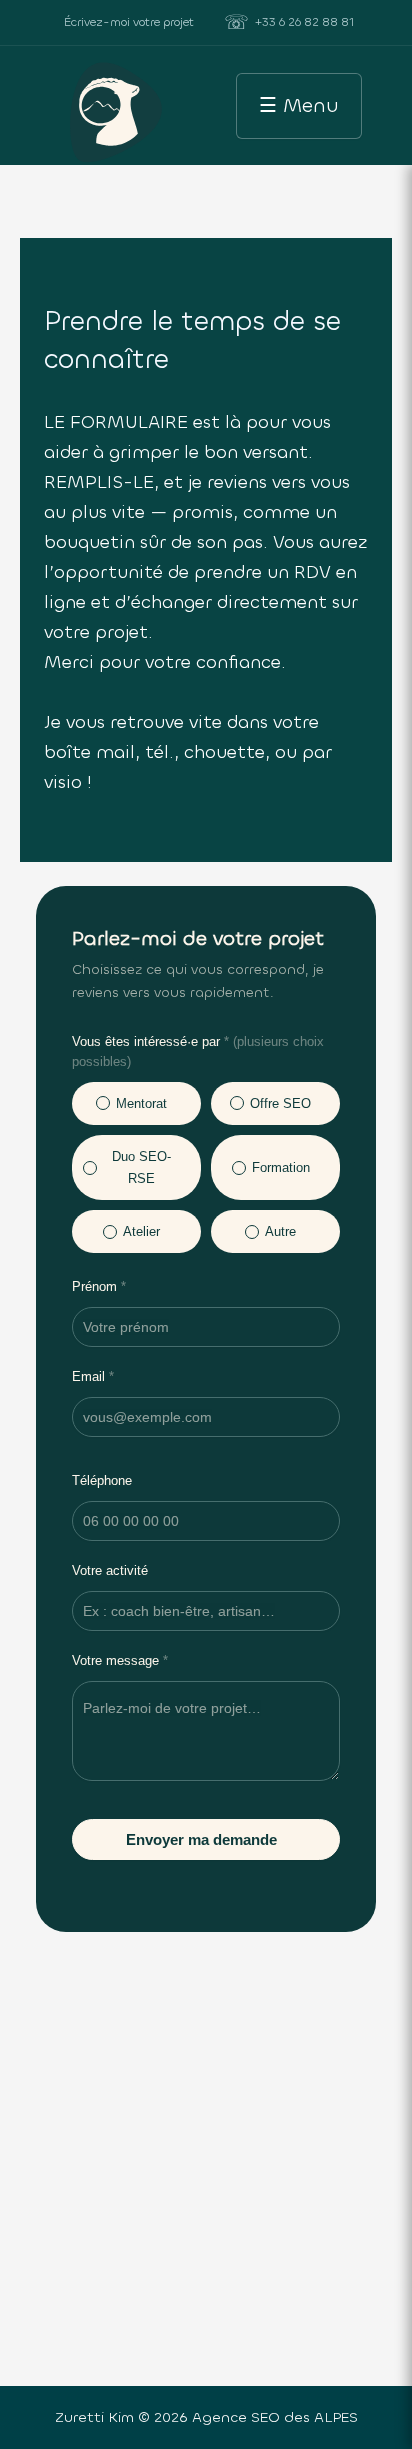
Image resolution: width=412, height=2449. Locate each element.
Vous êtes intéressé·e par (198, 1051)
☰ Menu (299, 105)
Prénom (99, 1286)
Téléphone (102, 1480)
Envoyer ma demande (201, 1839)
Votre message (120, 1660)
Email (93, 1376)
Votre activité (110, 1570)
